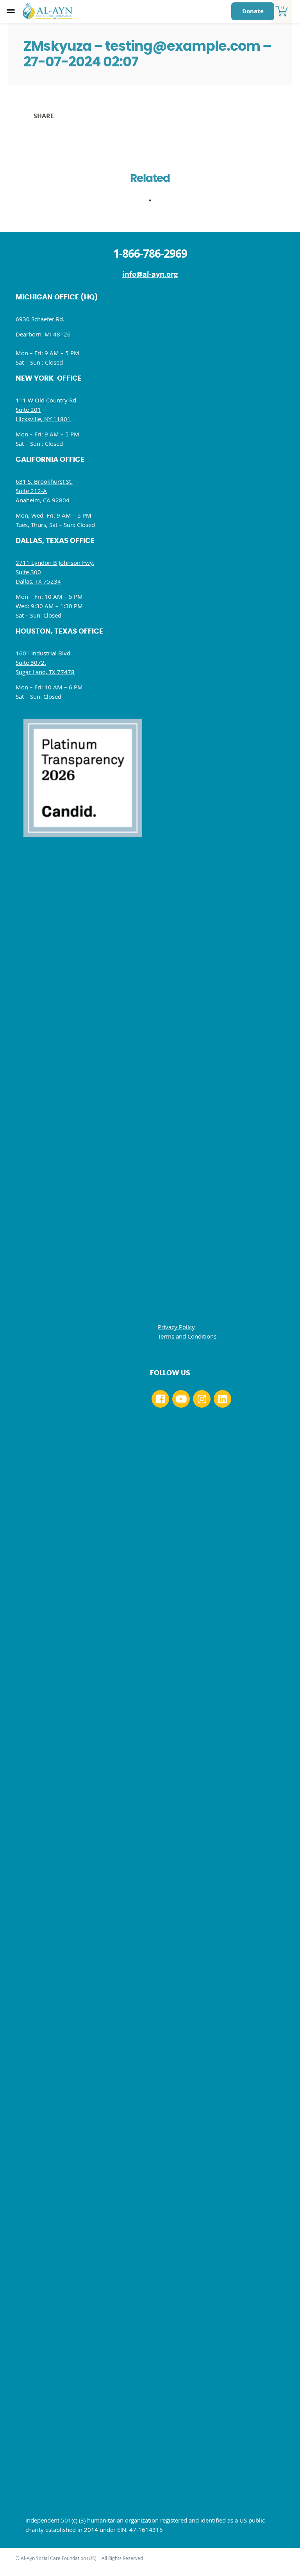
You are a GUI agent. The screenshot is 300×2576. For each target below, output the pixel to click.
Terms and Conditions (187, 1336)
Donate (253, 11)
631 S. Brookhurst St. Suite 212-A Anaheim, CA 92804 (44, 491)
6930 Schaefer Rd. (40, 319)
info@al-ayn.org (150, 274)
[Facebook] (160, 1399)
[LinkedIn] (222, 1399)
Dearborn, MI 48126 (43, 334)
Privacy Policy (176, 1327)
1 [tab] (154, 203)
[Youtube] (181, 1399)
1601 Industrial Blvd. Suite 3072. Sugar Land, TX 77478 (45, 662)
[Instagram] (202, 1399)
